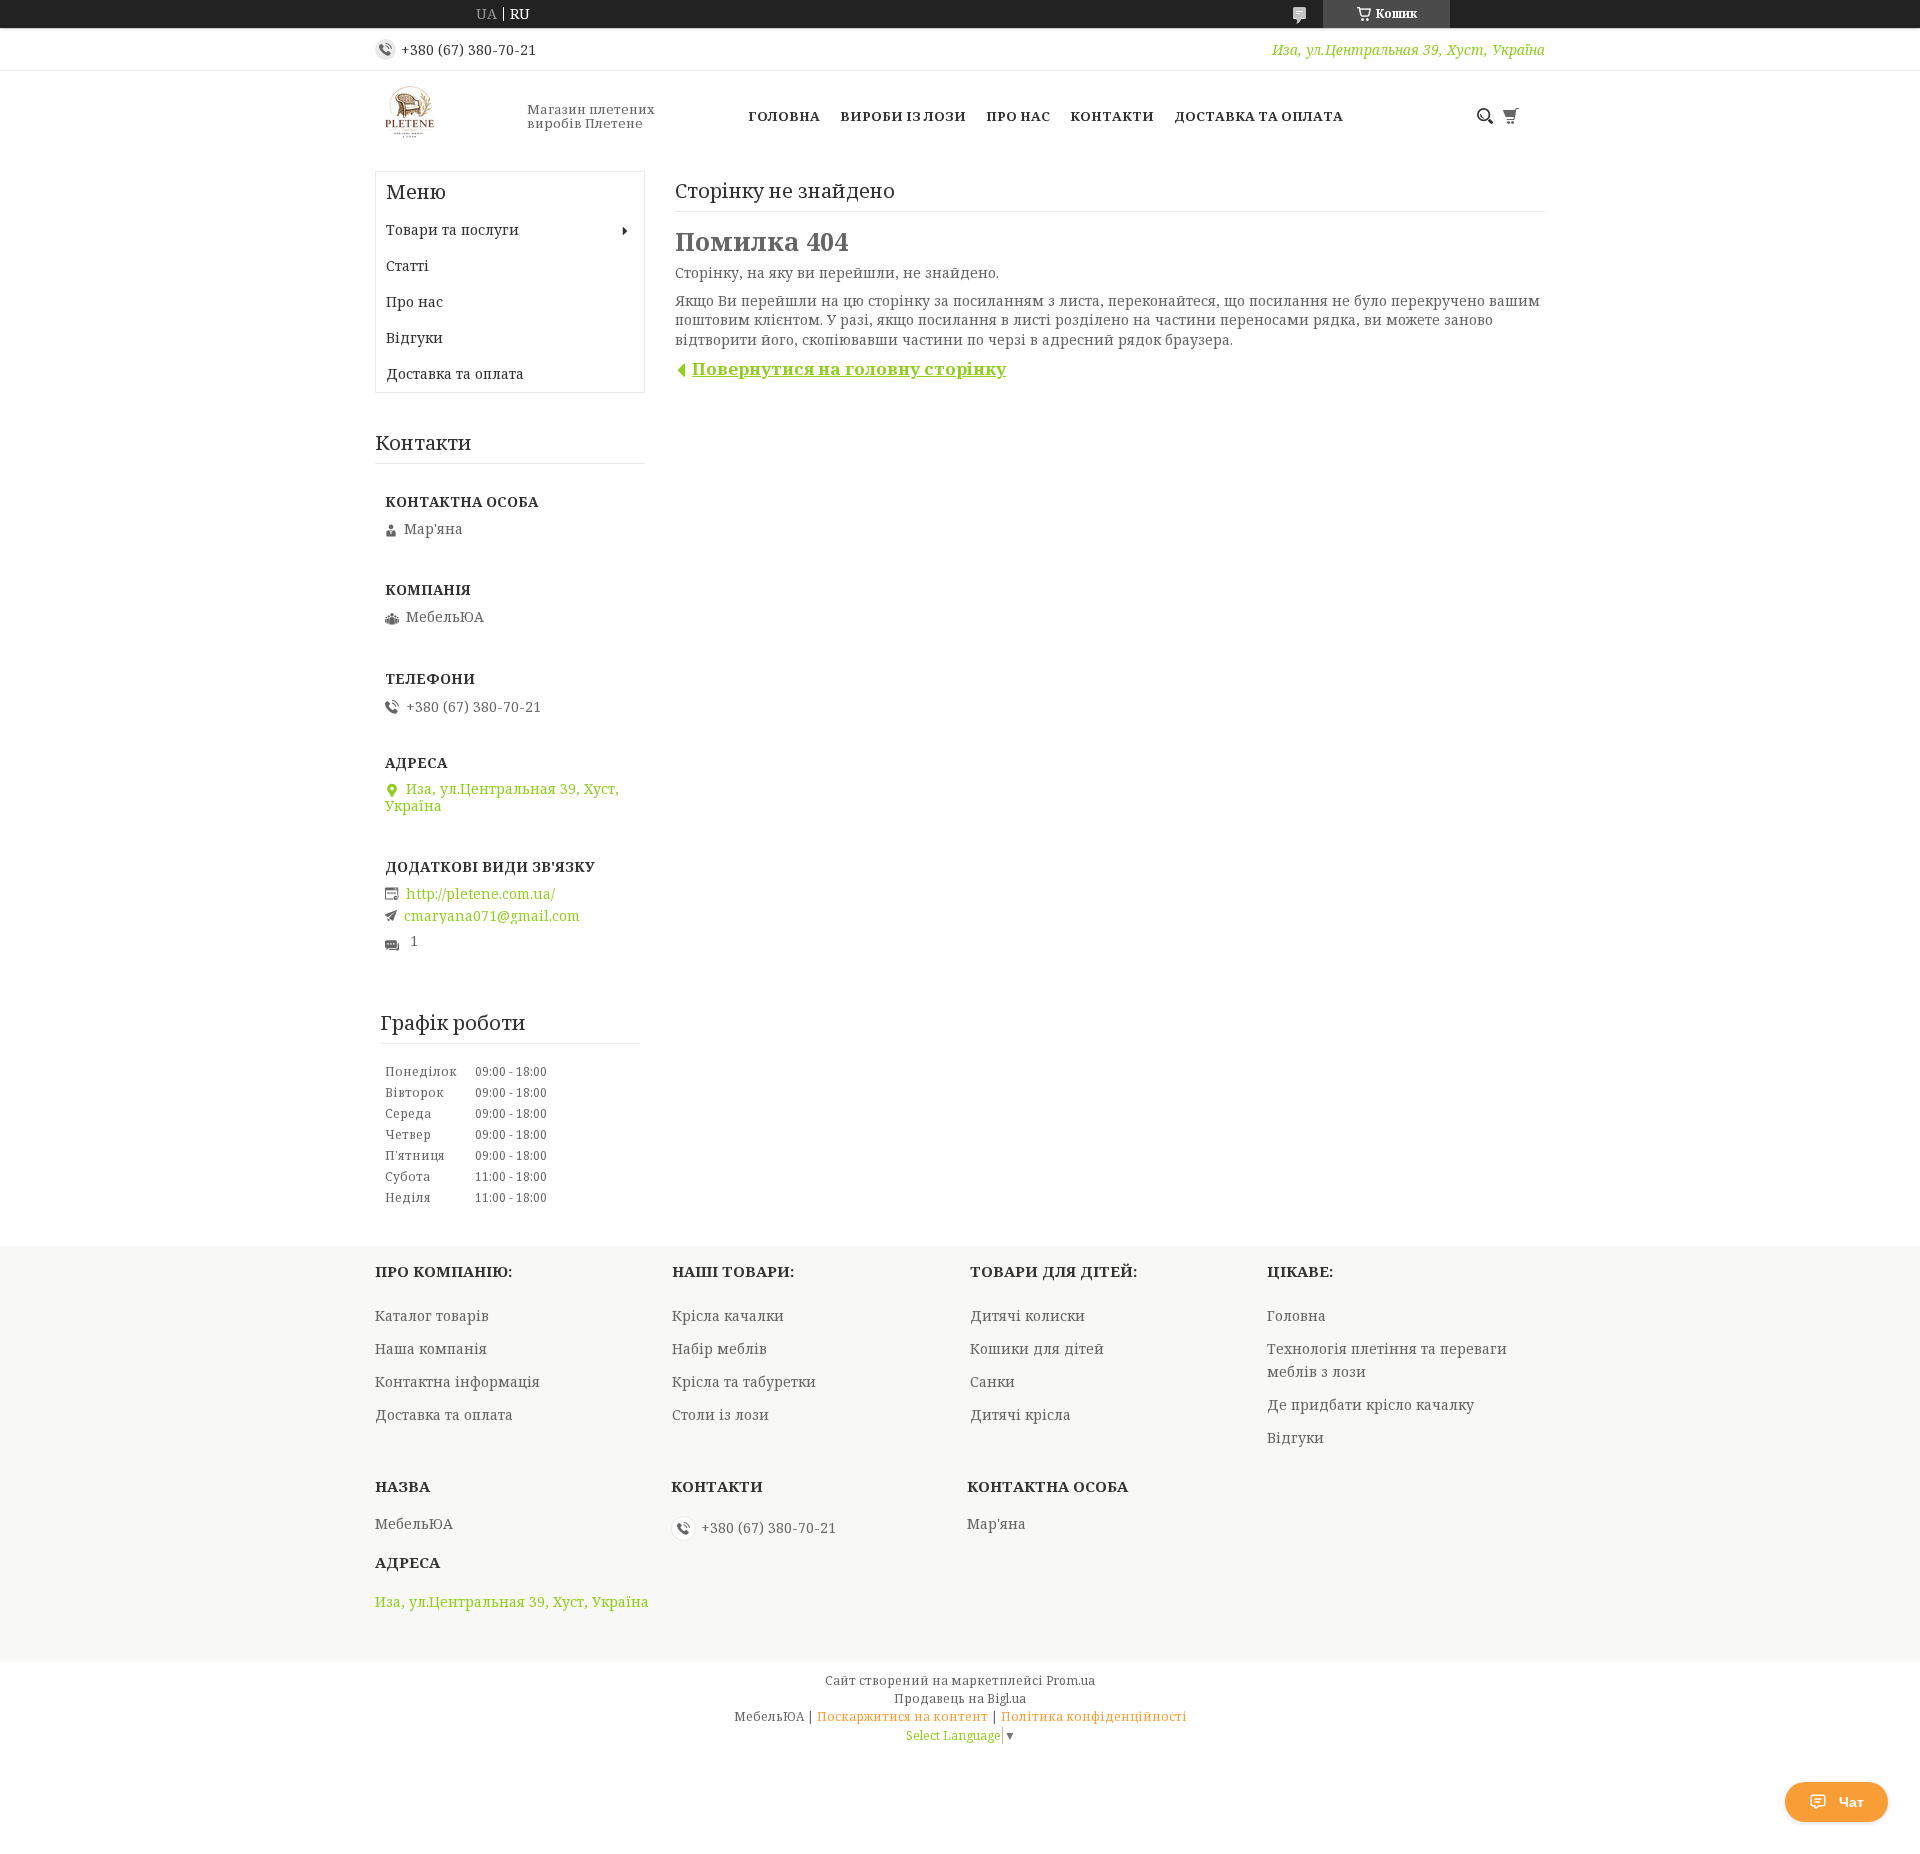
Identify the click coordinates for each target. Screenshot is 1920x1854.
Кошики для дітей (1037, 1348)
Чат (1851, 1802)
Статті (407, 265)
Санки (992, 1381)
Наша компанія (431, 1348)
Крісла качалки (728, 1315)
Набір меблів (719, 1348)
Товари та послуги (452, 229)
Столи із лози (720, 1414)
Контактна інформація (457, 1381)
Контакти (1112, 116)
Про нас (1018, 116)
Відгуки (414, 337)
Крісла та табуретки (744, 1381)
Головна (784, 116)
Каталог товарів (432, 1315)
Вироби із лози (903, 116)
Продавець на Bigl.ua (960, 1698)
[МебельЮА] (445, 116)
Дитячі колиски (1027, 1315)
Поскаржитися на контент (902, 1716)
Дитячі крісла (1020, 1414)
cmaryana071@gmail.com (492, 916)
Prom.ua (1070, 1680)
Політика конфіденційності (1094, 1716)
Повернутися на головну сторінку (849, 368)
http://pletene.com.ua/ (480, 894)
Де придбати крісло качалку (1370, 1404)
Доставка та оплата (1258, 116)
